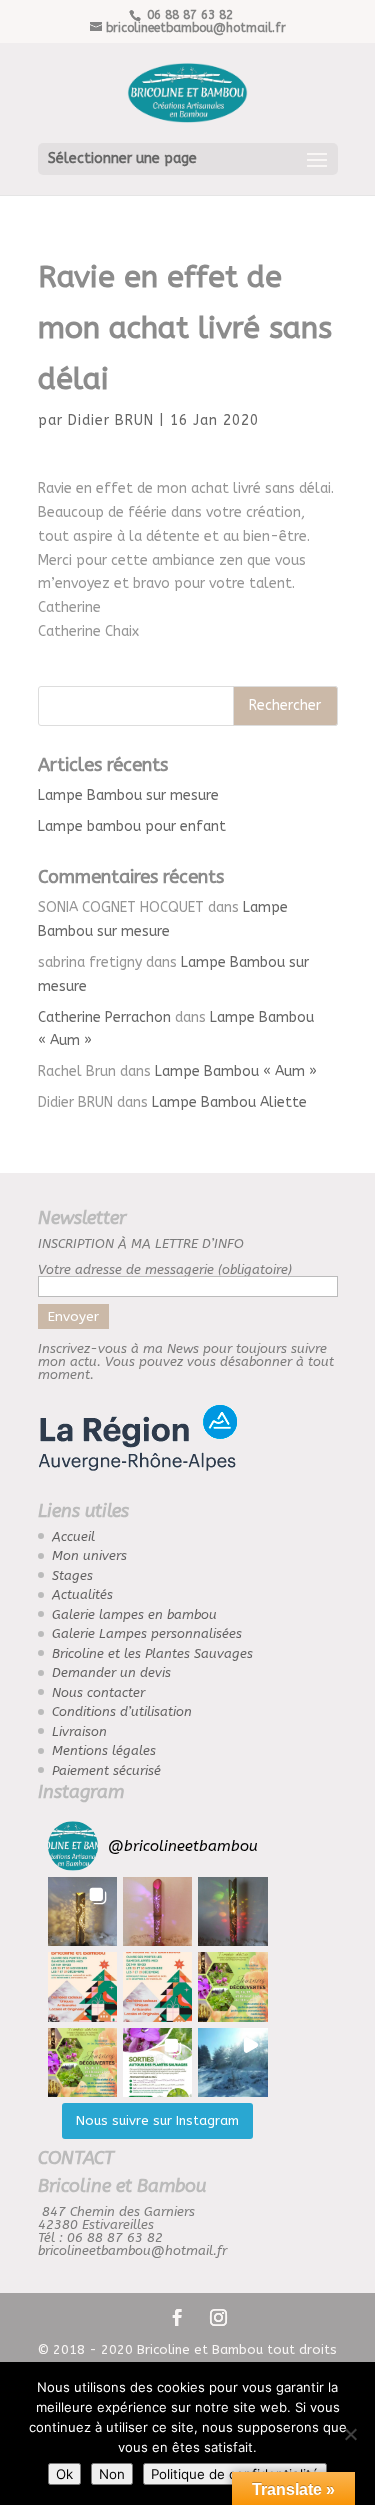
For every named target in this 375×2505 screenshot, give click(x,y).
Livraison (79, 1731)
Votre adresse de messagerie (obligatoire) (165, 1269)
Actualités (82, 1594)
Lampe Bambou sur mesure (128, 795)
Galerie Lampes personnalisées (147, 1633)
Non (112, 2474)
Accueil (73, 1536)
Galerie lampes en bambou (134, 1614)
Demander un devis (111, 1672)
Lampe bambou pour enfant (132, 826)
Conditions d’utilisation (122, 1711)
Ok (64, 2474)
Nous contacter (98, 1692)
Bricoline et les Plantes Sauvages (152, 1653)
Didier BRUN (111, 420)
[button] (82, 1911)
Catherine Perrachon (104, 1017)
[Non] (350, 2434)
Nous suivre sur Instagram (157, 2120)
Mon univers (89, 1555)
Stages (72, 1575)
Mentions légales (104, 1750)
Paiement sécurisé (106, 1770)
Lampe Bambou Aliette (229, 1102)
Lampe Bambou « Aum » (236, 1071)
